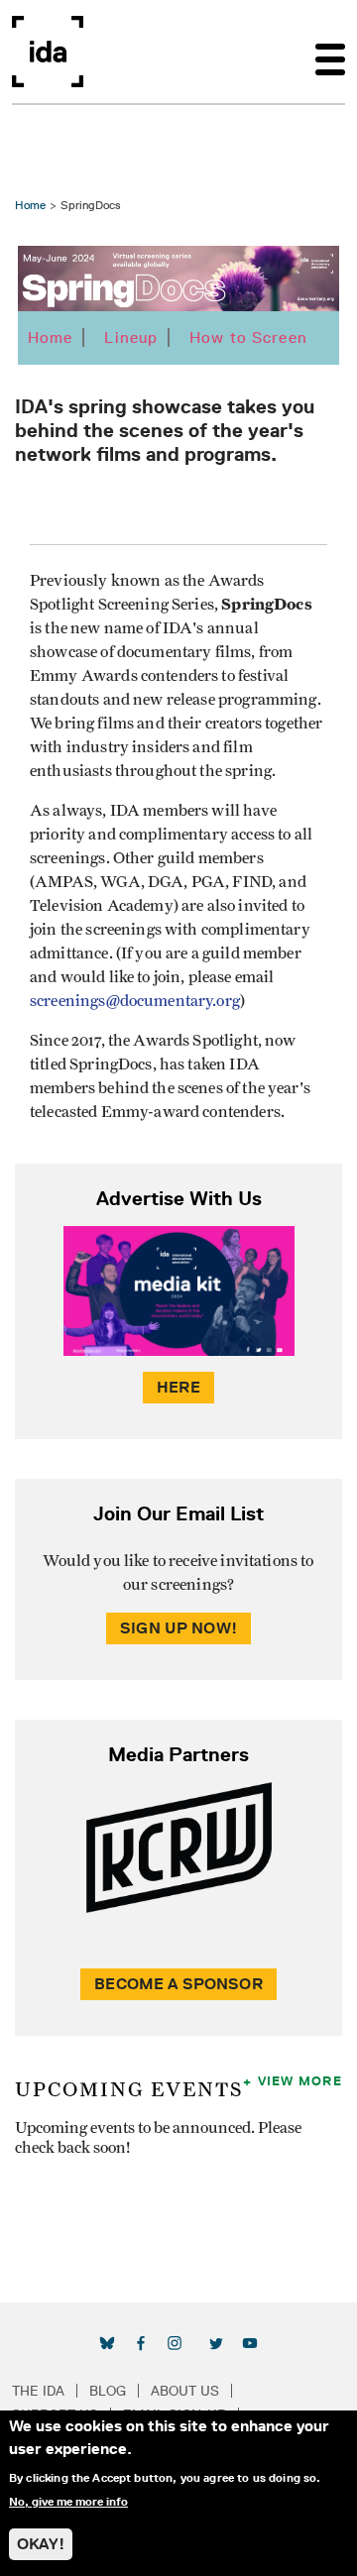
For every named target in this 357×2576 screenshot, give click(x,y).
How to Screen (248, 337)
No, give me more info (68, 2502)
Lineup (131, 337)
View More (300, 2080)
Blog (108, 2391)
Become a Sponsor (178, 1984)
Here (178, 1387)
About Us (185, 2391)
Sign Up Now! (178, 1628)
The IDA (38, 2391)
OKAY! (41, 2544)
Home (30, 205)
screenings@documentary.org (135, 1001)
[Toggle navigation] (330, 52)
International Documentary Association (48, 52)
